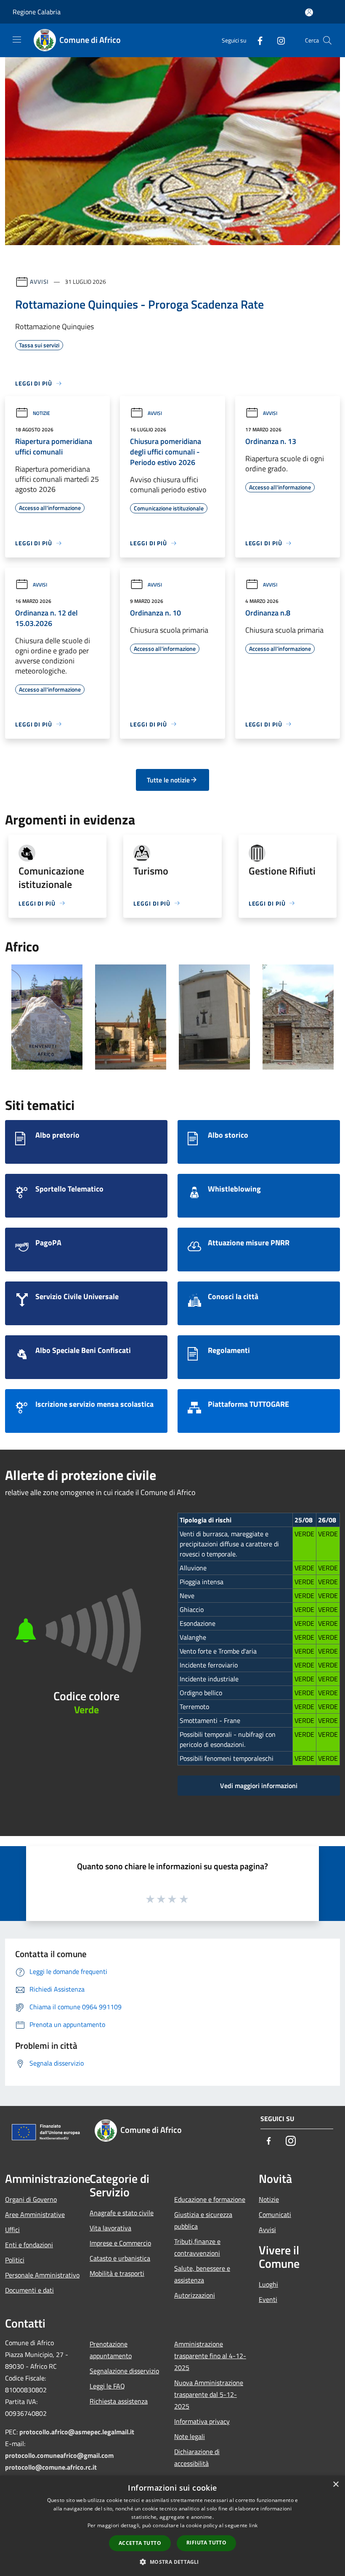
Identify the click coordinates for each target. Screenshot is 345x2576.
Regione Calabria (37, 12)
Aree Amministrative (35, 2214)
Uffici (12, 2230)
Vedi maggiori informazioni (259, 1786)
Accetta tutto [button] (140, 2543)
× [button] (336, 2485)
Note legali (190, 2436)
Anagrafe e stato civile (122, 2213)
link (253, 2525)
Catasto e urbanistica (120, 2258)
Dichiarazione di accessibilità (197, 2457)
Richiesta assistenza (119, 2401)
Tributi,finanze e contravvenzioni (197, 2247)
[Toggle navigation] (17, 40)
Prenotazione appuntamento (111, 2350)
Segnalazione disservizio (124, 2371)
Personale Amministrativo (42, 2275)
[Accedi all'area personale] (309, 12)
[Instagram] (278, 40)
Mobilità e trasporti (117, 2273)
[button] (172, 2562)
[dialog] (172, 2526)
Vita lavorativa (110, 2228)
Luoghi (268, 2284)
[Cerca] (327, 40)
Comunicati (275, 2214)
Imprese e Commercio (120, 2243)
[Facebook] (257, 40)
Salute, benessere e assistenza (202, 2274)
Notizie (41, 413)
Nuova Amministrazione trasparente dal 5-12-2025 (209, 2394)
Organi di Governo (31, 2199)
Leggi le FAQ (107, 2386)
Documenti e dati (29, 2290)
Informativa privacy (202, 2421)
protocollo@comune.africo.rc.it (51, 2467)
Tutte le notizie (168, 780)
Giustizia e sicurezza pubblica (203, 2220)
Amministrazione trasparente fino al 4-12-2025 (210, 2356)
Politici (15, 2260)
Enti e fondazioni (29, 2245)
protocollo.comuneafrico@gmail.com (59, 2455)
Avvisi (39, 281)
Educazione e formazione (210, 2199)
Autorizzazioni (195, 2295)
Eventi (268, 2299)
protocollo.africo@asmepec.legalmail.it (77, 2432)
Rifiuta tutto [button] (206, 2543)
